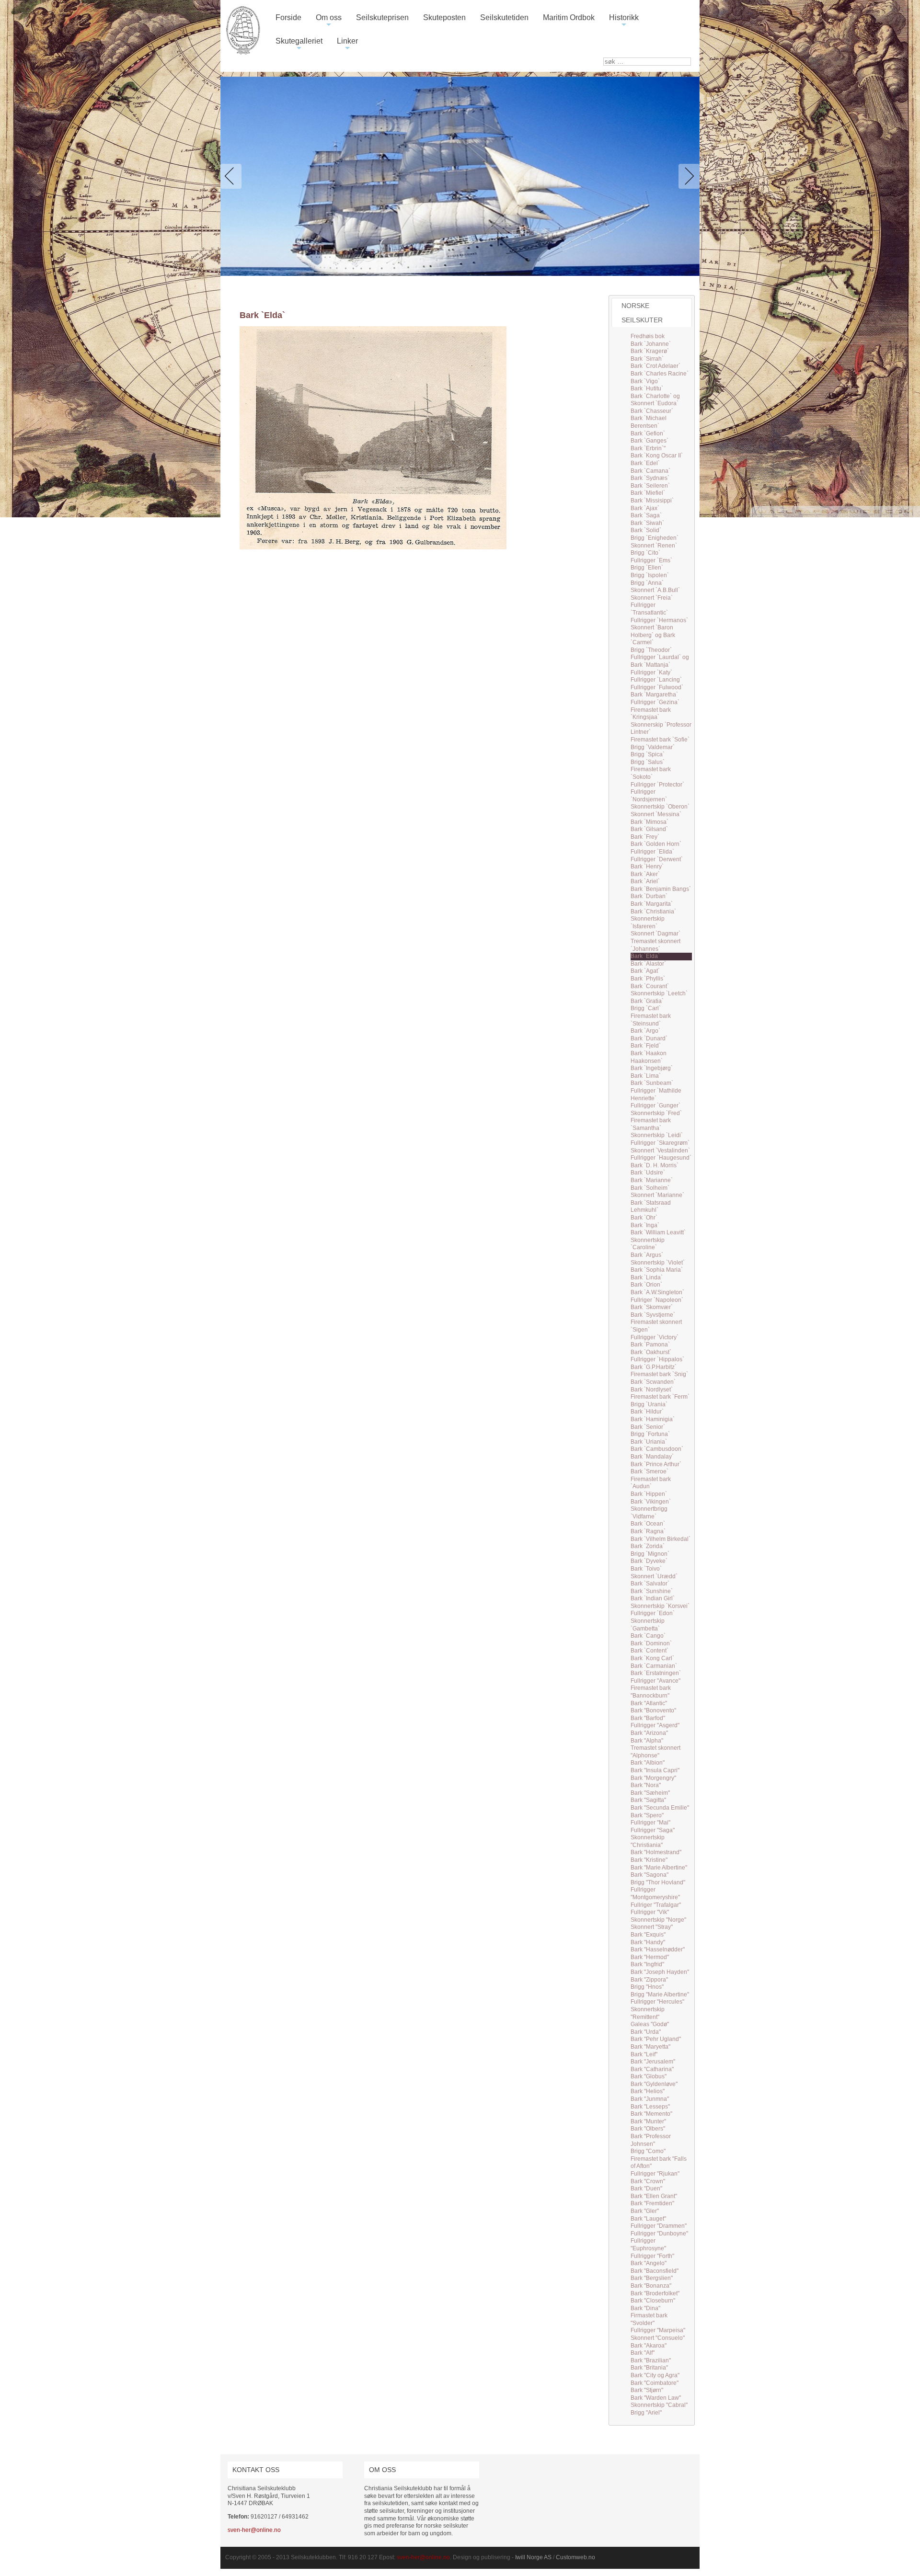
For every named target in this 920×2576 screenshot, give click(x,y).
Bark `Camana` (650, 471)
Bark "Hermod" (650, 1957)
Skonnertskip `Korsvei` (660, 1606)
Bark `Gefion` (648, 433)
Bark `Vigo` (645, 381)
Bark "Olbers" (648, 2129)
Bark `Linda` (647, 1277)
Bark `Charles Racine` (660, 374)
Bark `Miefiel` (648, 493)
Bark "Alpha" (647, 1741)
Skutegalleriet (299, 45)
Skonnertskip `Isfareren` (648, 923)
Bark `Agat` (645, 971)
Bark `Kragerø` (650, 351)
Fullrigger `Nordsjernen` (649, 796)
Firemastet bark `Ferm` (660, 1397)
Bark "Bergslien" (652, 2278)
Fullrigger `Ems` (651, 560)
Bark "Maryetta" (650, 2047)
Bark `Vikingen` (651, 1502)
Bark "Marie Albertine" (659, 1868)
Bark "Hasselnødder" (658, 1949)
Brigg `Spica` (648, 754)
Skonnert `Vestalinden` (660, 1151)
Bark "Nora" (646, 1785)
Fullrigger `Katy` (651, 672)
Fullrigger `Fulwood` (657, 687)
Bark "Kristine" (649, 1860)
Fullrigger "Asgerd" (655, 1725)
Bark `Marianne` (652, 1180)
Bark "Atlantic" (649, 1703)
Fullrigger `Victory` (655, 1337)
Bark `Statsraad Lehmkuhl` (651, 1207)
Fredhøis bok (648, 336)
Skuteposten (444, 17)
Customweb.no (575, 2557)
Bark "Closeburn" (653, 2301)
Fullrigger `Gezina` (655, 702)
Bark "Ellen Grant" (654, 2196)
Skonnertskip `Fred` (656, 1113)
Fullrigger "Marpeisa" (658, 2330)
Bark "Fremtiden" (652, 2203)
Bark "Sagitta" (648, 1800)
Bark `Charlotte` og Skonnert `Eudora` (655, 400)
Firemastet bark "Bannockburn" (651, 1692)
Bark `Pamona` (650, 1345)
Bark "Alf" (643, 2353)
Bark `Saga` (646, 515)
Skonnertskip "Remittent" (648, 2013)
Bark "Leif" (644, 2054)
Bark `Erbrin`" (648, 448)
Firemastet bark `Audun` (651, 1483)
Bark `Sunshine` (652, 1591)
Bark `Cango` (648, 1636)
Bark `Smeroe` (650, 1471)
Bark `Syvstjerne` (653, 1315)
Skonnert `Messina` (656, 814)
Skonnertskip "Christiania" (648, 1841)
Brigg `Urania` (649, 1404)
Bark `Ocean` (648, 1524)
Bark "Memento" (651, 2114)
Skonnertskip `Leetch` (659, 993)
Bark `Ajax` (645, 508)
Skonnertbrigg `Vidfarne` (649, 1513)
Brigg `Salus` (648, 762)
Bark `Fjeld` (646, 1046)
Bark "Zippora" (649, 1980)
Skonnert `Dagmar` (655, 934)
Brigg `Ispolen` (650, 575)
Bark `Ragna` (648, 1531)
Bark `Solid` (646, 530)
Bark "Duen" (646, 2188)
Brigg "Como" (648, 2151)
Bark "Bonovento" (653, 1710)
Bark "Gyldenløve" (654, 2084)
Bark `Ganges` (650, 441)
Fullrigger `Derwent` (657, 859)
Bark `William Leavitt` (658, 1232)
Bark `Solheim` (650, 1188)
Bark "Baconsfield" (655, 2271)
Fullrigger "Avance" (655, 1681)
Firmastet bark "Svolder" (649, 2319)
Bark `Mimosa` (650, 822)
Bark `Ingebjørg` (652, 1068)
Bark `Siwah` (647, 523)
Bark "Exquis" (648, 1935)
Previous (233, 176)
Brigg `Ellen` (647, 568)
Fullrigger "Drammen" (659, 2226)
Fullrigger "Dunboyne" (659, 2234)
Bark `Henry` (647, 866)
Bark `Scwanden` (653, 1382)
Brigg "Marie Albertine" (660, 1995)
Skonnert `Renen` (654, 546)
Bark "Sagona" (650, 1875)
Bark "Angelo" (649, 2263)
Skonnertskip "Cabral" (659, 2405)
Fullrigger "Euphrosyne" (648, 2245)
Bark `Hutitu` (647, 388)
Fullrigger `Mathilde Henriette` (656, 1094)
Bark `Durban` (649, 896)
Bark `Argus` (647, 1255)
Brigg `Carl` (646, 1008)
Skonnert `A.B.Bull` (655, 590)
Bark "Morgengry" (653, 1778)
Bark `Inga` (645, 1225)
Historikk (624, 21)
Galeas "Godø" (650, 2024)
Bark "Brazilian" (651, 2360)
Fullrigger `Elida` (652, 852)
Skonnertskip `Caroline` (648, 1244)
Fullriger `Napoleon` (657, 1300)
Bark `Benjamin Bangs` (661, 889)
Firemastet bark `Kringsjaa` (651, 714)
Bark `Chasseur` (652, 411)
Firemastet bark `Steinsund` (651, 1020)
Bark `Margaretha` (654, 695)
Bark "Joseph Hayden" (660, 1972)
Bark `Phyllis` (648, 979)
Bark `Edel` (645, 463)
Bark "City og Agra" (655, 2375)
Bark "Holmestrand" (656, 1852)
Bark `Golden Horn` (656, 844)
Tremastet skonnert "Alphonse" (655, 1752)
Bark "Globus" (649, 2076)
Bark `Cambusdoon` (657, 1449)
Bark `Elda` (645, 956)
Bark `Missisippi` (652, 501)
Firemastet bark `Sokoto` (651, 773)
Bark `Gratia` (647, 1001)
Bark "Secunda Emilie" (660, 1808)
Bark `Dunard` (649, 1038)
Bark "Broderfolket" (655, 2293)
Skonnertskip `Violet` (658, 1263)
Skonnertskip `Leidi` (657, 1135)
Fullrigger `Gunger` (655, 1106)
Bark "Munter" (648, 2121)
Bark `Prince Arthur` (656, 1464)
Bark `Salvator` (650, 1584)
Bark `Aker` (645, 874)
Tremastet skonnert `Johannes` (655, 945)
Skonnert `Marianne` (657, 1195)
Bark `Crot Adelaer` (655, 366)
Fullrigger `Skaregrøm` (660, 1143)
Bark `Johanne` (651, 344)
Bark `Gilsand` (649, 829)
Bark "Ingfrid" (647, 1964)
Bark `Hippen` (649, 1494)
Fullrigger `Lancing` (656, 680)
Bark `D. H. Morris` (655, 1165)
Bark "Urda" (646, 2032)
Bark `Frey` (645, 837)
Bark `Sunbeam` (652, 1083)
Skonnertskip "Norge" (658, 1920)
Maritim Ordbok (569, 17)
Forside (288, 17)
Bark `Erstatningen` (656, 1673)
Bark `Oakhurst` (651, 1352)
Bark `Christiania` (653, 912)
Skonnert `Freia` (652, 598)
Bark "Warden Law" (656, 2398)
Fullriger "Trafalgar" (656, 1905)
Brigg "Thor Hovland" (658, 1882)
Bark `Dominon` (651, 1643)
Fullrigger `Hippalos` (657, 1359)
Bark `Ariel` (645, 881)
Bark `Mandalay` (652, 1457)
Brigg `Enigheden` (655, 538)
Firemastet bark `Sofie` (660, 740)
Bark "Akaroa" (649, 2346)
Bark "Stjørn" (647, 2390)
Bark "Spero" (647, 1815)
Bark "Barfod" (648, 1718)
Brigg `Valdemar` (653, 747)
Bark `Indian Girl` (653, 1598)
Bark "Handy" (648, 1942)
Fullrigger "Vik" (650, 1912)
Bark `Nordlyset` (652, 1390)
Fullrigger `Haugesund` (661, 1158)
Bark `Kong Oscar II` (657, 456)
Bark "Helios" (648, 2091)
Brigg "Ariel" (646, 2413)
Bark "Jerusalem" (653, 2062)
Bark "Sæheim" (650, 1793)
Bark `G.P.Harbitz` (654, 1367)
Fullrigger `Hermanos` (659, 620)
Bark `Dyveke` (649, 1561)
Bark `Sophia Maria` (657, 1270)
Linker (347, 45)
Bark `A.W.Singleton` (657, 1292)
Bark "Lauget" (648, 2219)
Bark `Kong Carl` (652, 1658)
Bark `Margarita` (652, 904)
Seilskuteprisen (382, 17)
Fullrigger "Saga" (653, 1830)
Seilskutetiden (504, 17)
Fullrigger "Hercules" (657, 2002)
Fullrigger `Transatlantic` (649, 609)
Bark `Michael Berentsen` (649, 422)
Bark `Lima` (646, 1076)
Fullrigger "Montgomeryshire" (655, 1893)
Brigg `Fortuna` (650, 1434)
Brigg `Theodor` (651, 650)
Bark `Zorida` (648, 1546)
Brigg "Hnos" (647, 1987)
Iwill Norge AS (533, 2557)
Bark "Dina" (645, 2308)
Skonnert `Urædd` (654, 1576)
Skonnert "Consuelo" (658, 2338)
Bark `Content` (650, 1651)
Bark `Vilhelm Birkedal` (661, 1539)
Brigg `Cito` (645, 553)
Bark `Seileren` (650, 486)
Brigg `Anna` (647, 583)
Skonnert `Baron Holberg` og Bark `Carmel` (653, 635)
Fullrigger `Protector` (657, 785)
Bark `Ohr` (644, 1218)
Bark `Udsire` (648, 1173)
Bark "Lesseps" (650, 2107)
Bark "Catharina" (652, 2069)
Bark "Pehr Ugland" (656, 2039)
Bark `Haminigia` (653, 1419)
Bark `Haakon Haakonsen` (649, 1057)
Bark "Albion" (648, 1763)
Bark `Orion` (646, 1285)
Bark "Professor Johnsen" (651, 2140)
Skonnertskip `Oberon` (660, 807)
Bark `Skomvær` (652, 1307)
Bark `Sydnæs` (650, 478)
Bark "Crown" (648, 2181)
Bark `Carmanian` (654, 1666)
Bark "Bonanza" (651, 2286)
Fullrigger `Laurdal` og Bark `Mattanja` (660, 661)
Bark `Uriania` (649, 1442)
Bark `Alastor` (648, 964)
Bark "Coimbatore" (655, 2383)
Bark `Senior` (648, 1427)
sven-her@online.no (254, 2530)
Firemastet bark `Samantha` (651, 1124)
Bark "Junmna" (650, 2099)
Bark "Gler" (645, 2211)
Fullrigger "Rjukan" (655, 2174)
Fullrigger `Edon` (653, 1613)
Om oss (329, 21)
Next (687, 176)
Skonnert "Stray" (652, 1927)
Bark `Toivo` (646, 1569)
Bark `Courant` (650, 986)
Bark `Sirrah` (647, 359)
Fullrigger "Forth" (652, 2256)
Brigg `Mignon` (650, 1554)
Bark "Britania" (649, 2368)
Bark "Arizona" (649, 1733)
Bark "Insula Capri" (655, 1770)
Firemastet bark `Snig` (659, 1374)
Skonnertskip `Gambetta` (648, 1625)
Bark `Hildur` (647, 1412)
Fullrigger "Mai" (650, 1823)
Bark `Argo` (645, 1031)
